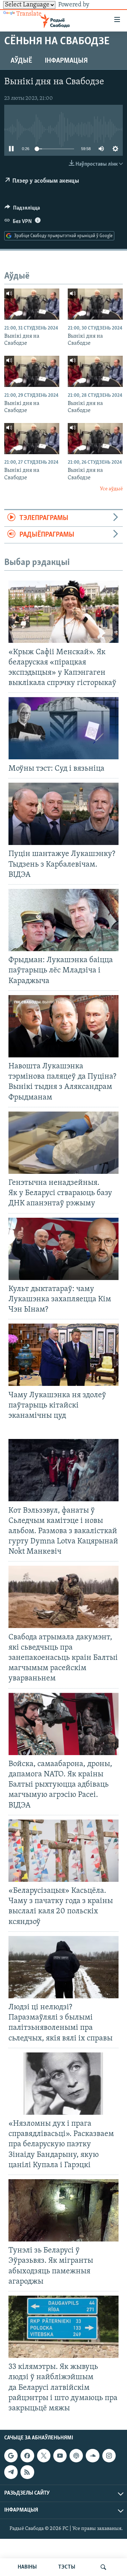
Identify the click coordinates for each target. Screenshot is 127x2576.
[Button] (22, 210)
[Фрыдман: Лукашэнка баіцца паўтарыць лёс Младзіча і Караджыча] (64, 920)
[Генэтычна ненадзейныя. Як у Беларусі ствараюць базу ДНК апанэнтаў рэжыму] (64, 1143)
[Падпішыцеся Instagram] (109, 2456)
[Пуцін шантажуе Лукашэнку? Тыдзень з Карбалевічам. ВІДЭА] (64, 814)
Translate (29, 14)
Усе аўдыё (111, 489)
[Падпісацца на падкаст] (76, 2456)
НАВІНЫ (27, 2567)
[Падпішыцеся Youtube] (60, 2456)
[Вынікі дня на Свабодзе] (32, 304)
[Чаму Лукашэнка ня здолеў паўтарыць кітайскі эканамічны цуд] (64, 1355)
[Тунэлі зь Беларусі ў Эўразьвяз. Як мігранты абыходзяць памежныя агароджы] (64, 2210)
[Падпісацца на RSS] (27, 2472)
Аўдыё (21, 61)
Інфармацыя (66, 61)
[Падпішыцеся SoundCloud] (92, 2456)
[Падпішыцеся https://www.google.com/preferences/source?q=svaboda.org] (11, 2456)
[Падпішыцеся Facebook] (27, 2456)
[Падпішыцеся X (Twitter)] (44, 2456)
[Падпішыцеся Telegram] (11, 2472)
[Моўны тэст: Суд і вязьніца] (64, 728)
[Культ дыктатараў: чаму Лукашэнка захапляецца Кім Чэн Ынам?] (64, 1249)
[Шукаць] (103, 2567)
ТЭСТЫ (67, 2567)
